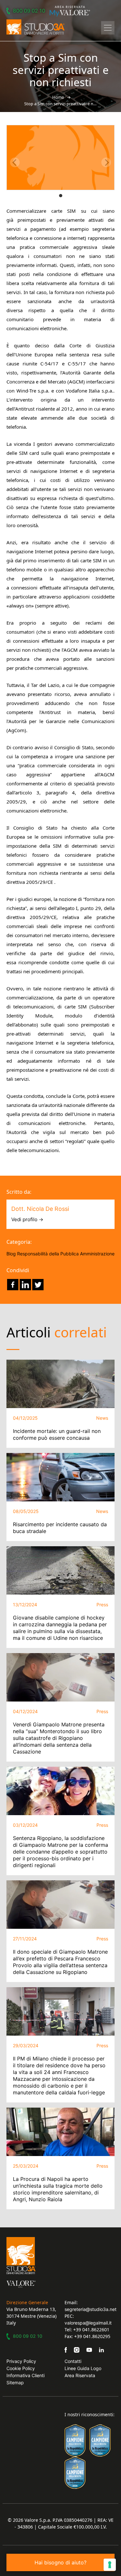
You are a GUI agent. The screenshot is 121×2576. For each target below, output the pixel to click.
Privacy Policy (21, 2361)
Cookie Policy (21, 2368)
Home (58, 97)
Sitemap (15, 2382)
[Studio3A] (35, 27)
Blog (11, 1254)
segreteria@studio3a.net (91, 2309)
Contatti (73, 2361)
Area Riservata (80, 2375)
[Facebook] (13, 1285)
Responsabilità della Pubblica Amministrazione (66, 1254)
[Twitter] (38, 1285)
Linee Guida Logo (83, 2368)
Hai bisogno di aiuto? (60, 2562)
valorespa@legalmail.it (88, 2323)
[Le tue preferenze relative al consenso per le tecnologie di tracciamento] (110, 2565)
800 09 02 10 (29, 11)
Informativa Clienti (25, 2375)
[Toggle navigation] (108, 28)
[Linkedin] (25, 1285)
